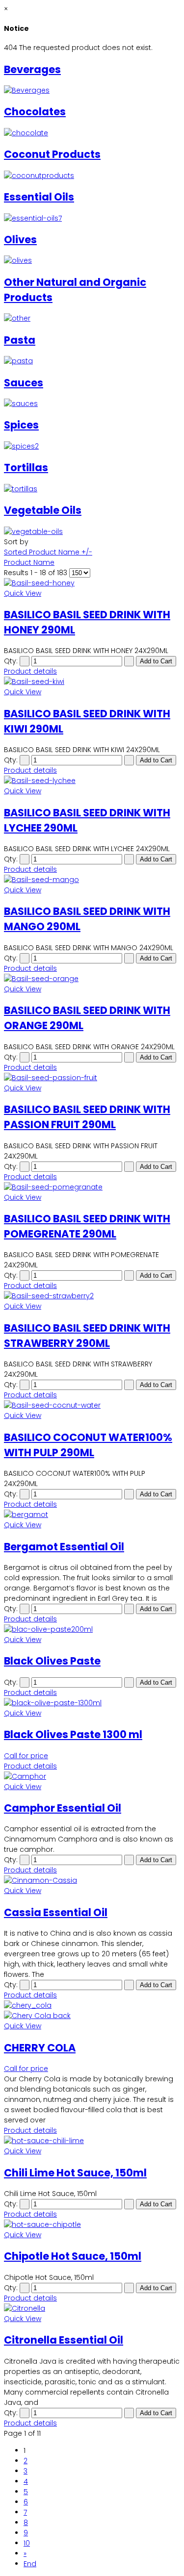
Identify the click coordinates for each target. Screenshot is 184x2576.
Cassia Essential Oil (56, 1912)
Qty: (11, 661)
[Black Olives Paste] (92, 1629)
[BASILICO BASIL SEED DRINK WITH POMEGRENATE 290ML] (92, 1187)
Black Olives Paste (52, 1661)
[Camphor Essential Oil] (92, 1777)
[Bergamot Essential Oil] (92, 1515)
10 (27, 2543)
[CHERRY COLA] (92, 2011)
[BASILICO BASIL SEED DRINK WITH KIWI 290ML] (92, 682)
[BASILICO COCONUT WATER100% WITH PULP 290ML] (92, 1405)
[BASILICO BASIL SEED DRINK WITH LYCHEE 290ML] (92, 781)
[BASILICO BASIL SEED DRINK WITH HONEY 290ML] (92, 583)
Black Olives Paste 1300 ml (73, 1734)
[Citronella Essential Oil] (92, 2309)
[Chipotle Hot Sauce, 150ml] (92, 2225)
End (30, 2564)
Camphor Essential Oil (63, 1808)
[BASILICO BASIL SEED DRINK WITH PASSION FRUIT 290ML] (92, 1078)
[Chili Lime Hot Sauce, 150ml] (92, 2141)
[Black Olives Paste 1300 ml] (92, 1703)
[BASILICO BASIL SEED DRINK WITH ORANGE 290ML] (92, 979)
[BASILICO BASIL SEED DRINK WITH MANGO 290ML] (92, 880)
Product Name (29, 562)
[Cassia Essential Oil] (92, 1881)
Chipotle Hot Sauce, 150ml (73, 2256)
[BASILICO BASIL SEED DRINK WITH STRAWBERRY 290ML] (92, 1296)
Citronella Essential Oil (64, 2340)
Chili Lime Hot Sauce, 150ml (75, 2173)
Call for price (26, 1756)
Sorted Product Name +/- (48, 552)
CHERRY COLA (40, 2048)
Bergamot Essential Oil (64, 1547)
